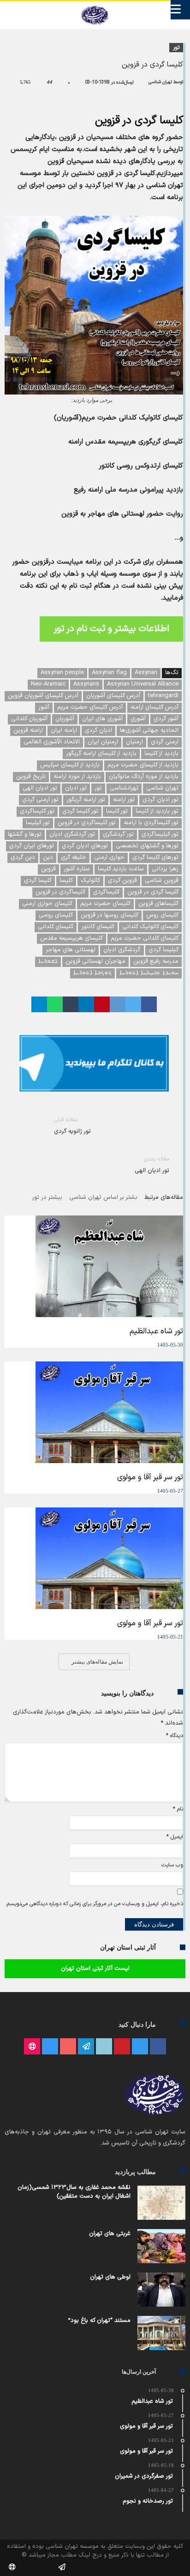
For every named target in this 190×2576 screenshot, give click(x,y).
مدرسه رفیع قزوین (156, 961)
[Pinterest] (122, 2047)
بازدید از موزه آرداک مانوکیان (144, 777)
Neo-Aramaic (48, 684)
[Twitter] (140, 2047)
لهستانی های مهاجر (71, 950)
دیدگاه (175, 1736)
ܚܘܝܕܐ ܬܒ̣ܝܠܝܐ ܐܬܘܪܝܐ (149, 973)
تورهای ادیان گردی (85, 846)
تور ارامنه (124, 800)
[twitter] (133, 1004)
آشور (44, 707)
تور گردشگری (118, 834)
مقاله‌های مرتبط (164, 1198)
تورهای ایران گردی (32, 846)
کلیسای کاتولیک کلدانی (150, 927)
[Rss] (32, 2047)
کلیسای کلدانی (56, 927)
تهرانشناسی (124, 788)
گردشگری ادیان (122, 950)
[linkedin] (86, 1004)
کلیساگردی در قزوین (60, 892)
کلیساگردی (106, 892)
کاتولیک (90, 881)
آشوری (138, 719)
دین (48, 857)
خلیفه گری (74, 857)
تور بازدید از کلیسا (157, 811)
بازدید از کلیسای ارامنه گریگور (101, 753)
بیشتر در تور (47, 1198)
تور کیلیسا (38, 823)
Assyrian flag (109, 673)
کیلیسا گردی (163, 950)
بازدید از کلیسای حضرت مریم (143, 765)
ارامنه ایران (64, 730)
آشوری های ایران (102, 719)
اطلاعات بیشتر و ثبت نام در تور (111, 629)
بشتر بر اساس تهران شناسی (103, 1198)
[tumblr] (71, 1004)
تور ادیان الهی (40, 788)
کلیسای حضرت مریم (105, 904)
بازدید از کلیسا (161, 753)
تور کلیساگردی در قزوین (87, 823)
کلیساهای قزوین (158, 904)
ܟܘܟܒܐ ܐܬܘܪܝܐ (92, 973)
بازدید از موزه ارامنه (77, 777)
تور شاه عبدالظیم (156, 1331)
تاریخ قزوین (31, 777)
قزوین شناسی (162, 881)
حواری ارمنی (109, 857)
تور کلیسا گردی (80, 811)
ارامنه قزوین (28, 730)
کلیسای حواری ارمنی (47, 904)
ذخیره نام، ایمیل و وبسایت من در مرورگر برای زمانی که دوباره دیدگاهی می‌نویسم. (94, 1904)
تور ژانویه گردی (72, 1126)
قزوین (48, 869)
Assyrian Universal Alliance (143, 684)
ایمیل (175, 1837)
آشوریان (65, 719)
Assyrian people (62, 673)
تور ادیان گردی (160, 800)
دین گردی (23, 857)
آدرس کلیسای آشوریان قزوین (43, 696)
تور (176, 48)
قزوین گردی (122, 881)
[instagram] (50, 2047)
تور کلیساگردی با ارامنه (151, 823)
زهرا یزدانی (165, 869)
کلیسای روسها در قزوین (110, 915)
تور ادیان (76, 788)
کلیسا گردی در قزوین (153, 892)
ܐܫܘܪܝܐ (48, 961)
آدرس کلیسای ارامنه (154, 707)
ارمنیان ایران (103, 742)
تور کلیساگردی (37, 811)
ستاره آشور (77, 869)
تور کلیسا (117, 811)
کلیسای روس (162, 915)
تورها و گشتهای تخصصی (147, 846)
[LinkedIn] (104, 2047)
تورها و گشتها (25, 834)
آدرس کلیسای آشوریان (113, 696)
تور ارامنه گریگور (86, 800)
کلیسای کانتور (98, 927)
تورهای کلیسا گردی (155, 857)
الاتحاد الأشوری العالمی (52, 742)
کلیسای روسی (56, 915)
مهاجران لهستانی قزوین (95, 961)
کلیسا (66, 881)
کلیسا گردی (38, 881)
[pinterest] (102, 1004)
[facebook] (149, 1004)
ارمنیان (134, 742)
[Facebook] (158, 2047)
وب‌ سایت (172, 1865)
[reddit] (118, 1004)
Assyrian (146, 673)
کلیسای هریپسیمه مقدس (71, 938)
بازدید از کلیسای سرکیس (70, 765)
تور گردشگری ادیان (72, 834)
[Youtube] (68, 2047)
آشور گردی (166, 719)
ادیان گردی (98, 730)
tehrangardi (163, 696)
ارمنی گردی (165, 742)
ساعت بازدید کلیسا (121, 869)
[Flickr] (86, 2047)
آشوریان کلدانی (29, 719)
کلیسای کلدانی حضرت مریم (145, 938)
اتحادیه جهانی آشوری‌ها (149, 730)
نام (178, 1809)
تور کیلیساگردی (160, 834)
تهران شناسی (160, 82)
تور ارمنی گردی (40, 800)
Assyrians (86, 684)
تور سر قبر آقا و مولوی (150, 1477)
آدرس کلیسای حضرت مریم (90, 707)
